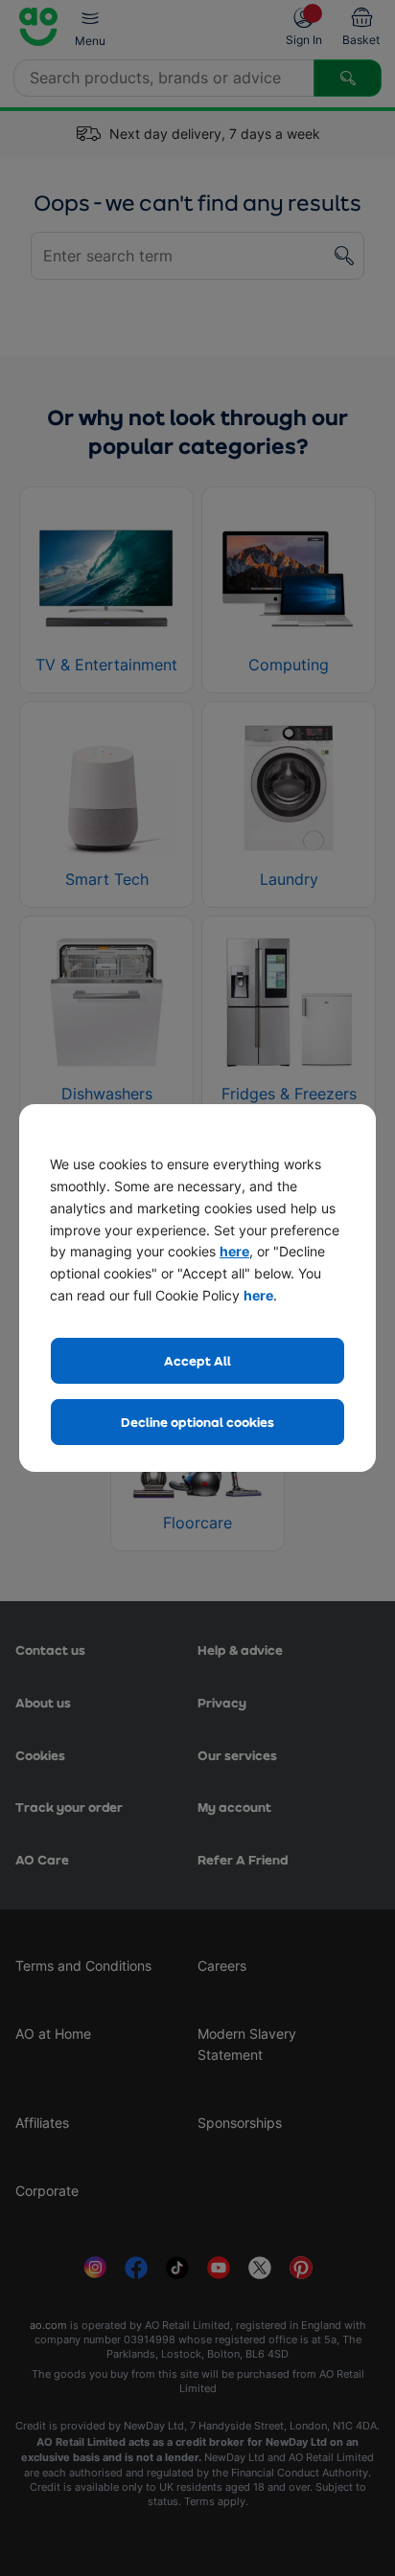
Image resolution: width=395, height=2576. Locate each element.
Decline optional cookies (197, 1422)
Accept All (197, 1360)
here (234, 1251)
